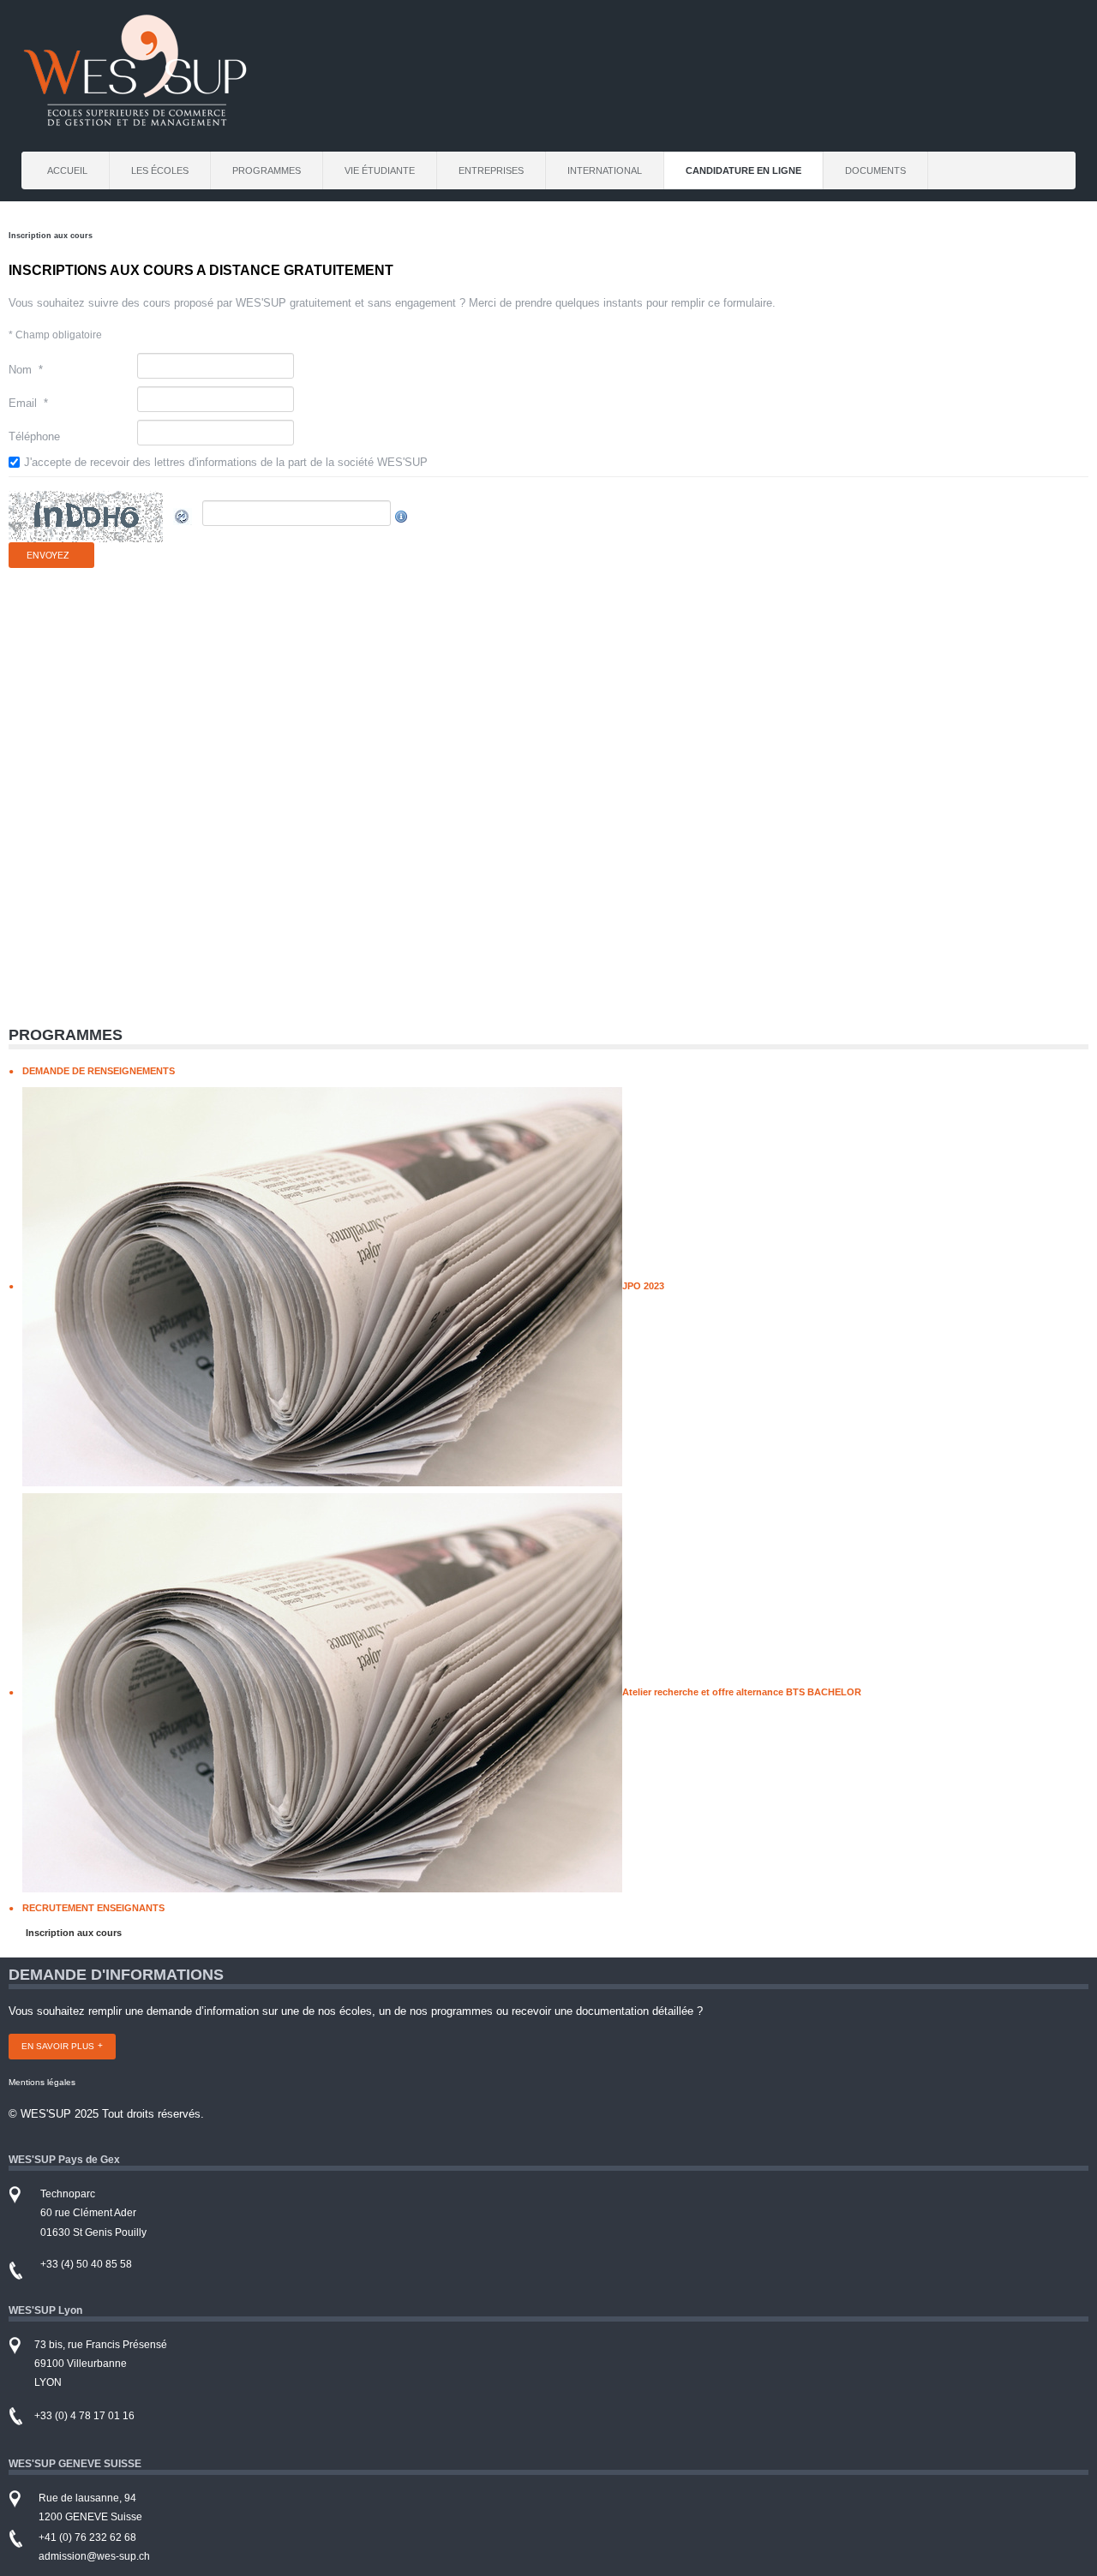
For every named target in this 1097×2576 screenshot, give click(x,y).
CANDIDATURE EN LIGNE (743, 170)
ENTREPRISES (491, 170)
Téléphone (34, 436)
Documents (875, 170)
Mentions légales (42, 2082)
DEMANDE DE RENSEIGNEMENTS (99, 1071)
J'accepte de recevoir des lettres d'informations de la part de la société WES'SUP (226, 462)
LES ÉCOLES (160, 170)
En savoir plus (58, 2046)
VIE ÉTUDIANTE (380, 170)
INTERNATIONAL (605, 170)
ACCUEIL (67, 170)
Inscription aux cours (74, 1933)
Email (28, 403)
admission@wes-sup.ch (94, 2556)
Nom (26, 370)
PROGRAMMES (267, 170)
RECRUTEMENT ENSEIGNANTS (93, 1908)
